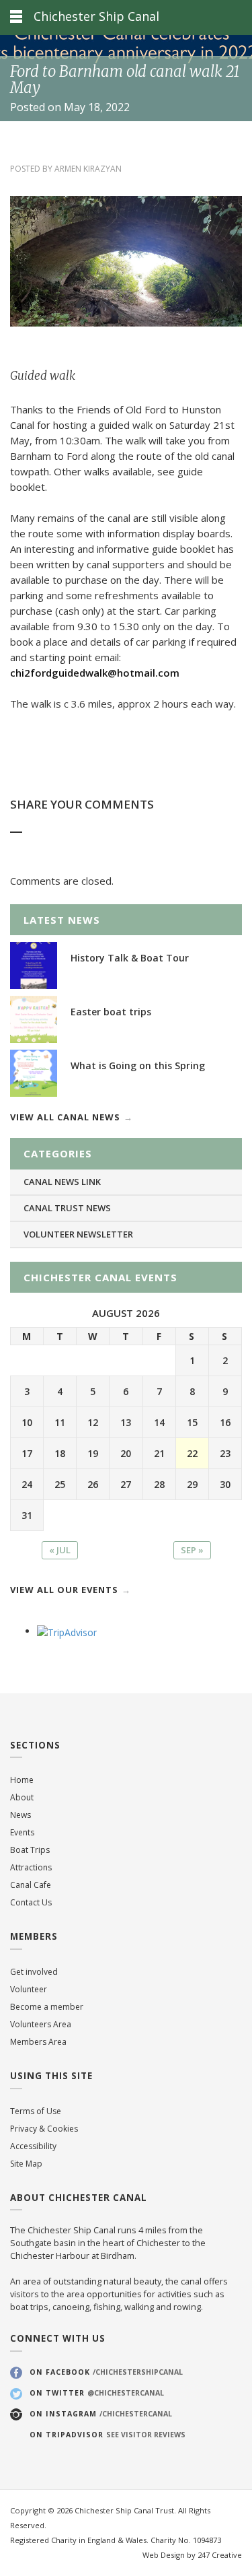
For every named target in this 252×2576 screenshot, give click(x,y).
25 (60, 1484)
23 (225, 1453)
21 (159, 1453)
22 (192, 1453)
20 (126, 1453)
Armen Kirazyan (88, 169)
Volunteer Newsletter (78, 1234)
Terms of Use (36, 2111)
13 (126, 1422)
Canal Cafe (31, 1885)
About (22, 1797)
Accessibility (33, 2146)
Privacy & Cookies (44, 2129)
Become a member (47, 2007)
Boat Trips (30, 1850)
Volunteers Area (41, 2024)
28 (159, 1484)
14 (159, 1422)
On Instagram (101, 2414)
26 (93, 1484)
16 (225, 1422)
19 (93, 1453)
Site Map (26, 2164)
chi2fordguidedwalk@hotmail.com (95, 673)
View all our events (64, 1590)
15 (192, 1422)
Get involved (34, 1972)
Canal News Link (62, 1182)
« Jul (60, 1550)
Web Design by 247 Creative (192, 2555)
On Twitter (97, 2393)
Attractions (31, 1867)
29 (192, 1484)
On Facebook (106, 2372)
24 (27, 1484)
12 (93, 1422)
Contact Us (31, 1902)
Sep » (192, 1550)
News (20, 1815)
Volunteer (29, 1989)
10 (27, 1422)
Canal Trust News (67, 1208)
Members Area (38, 2042)
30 (225, 1484)
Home (22, 1780)
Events (22, 1832)
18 (60, 1453)
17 (27, 1453)
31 (27, 1515)
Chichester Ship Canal (96, 16)
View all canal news (65, 1117)
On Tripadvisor (108, 2435)
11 (60, 1422)
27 (126, 1484)
